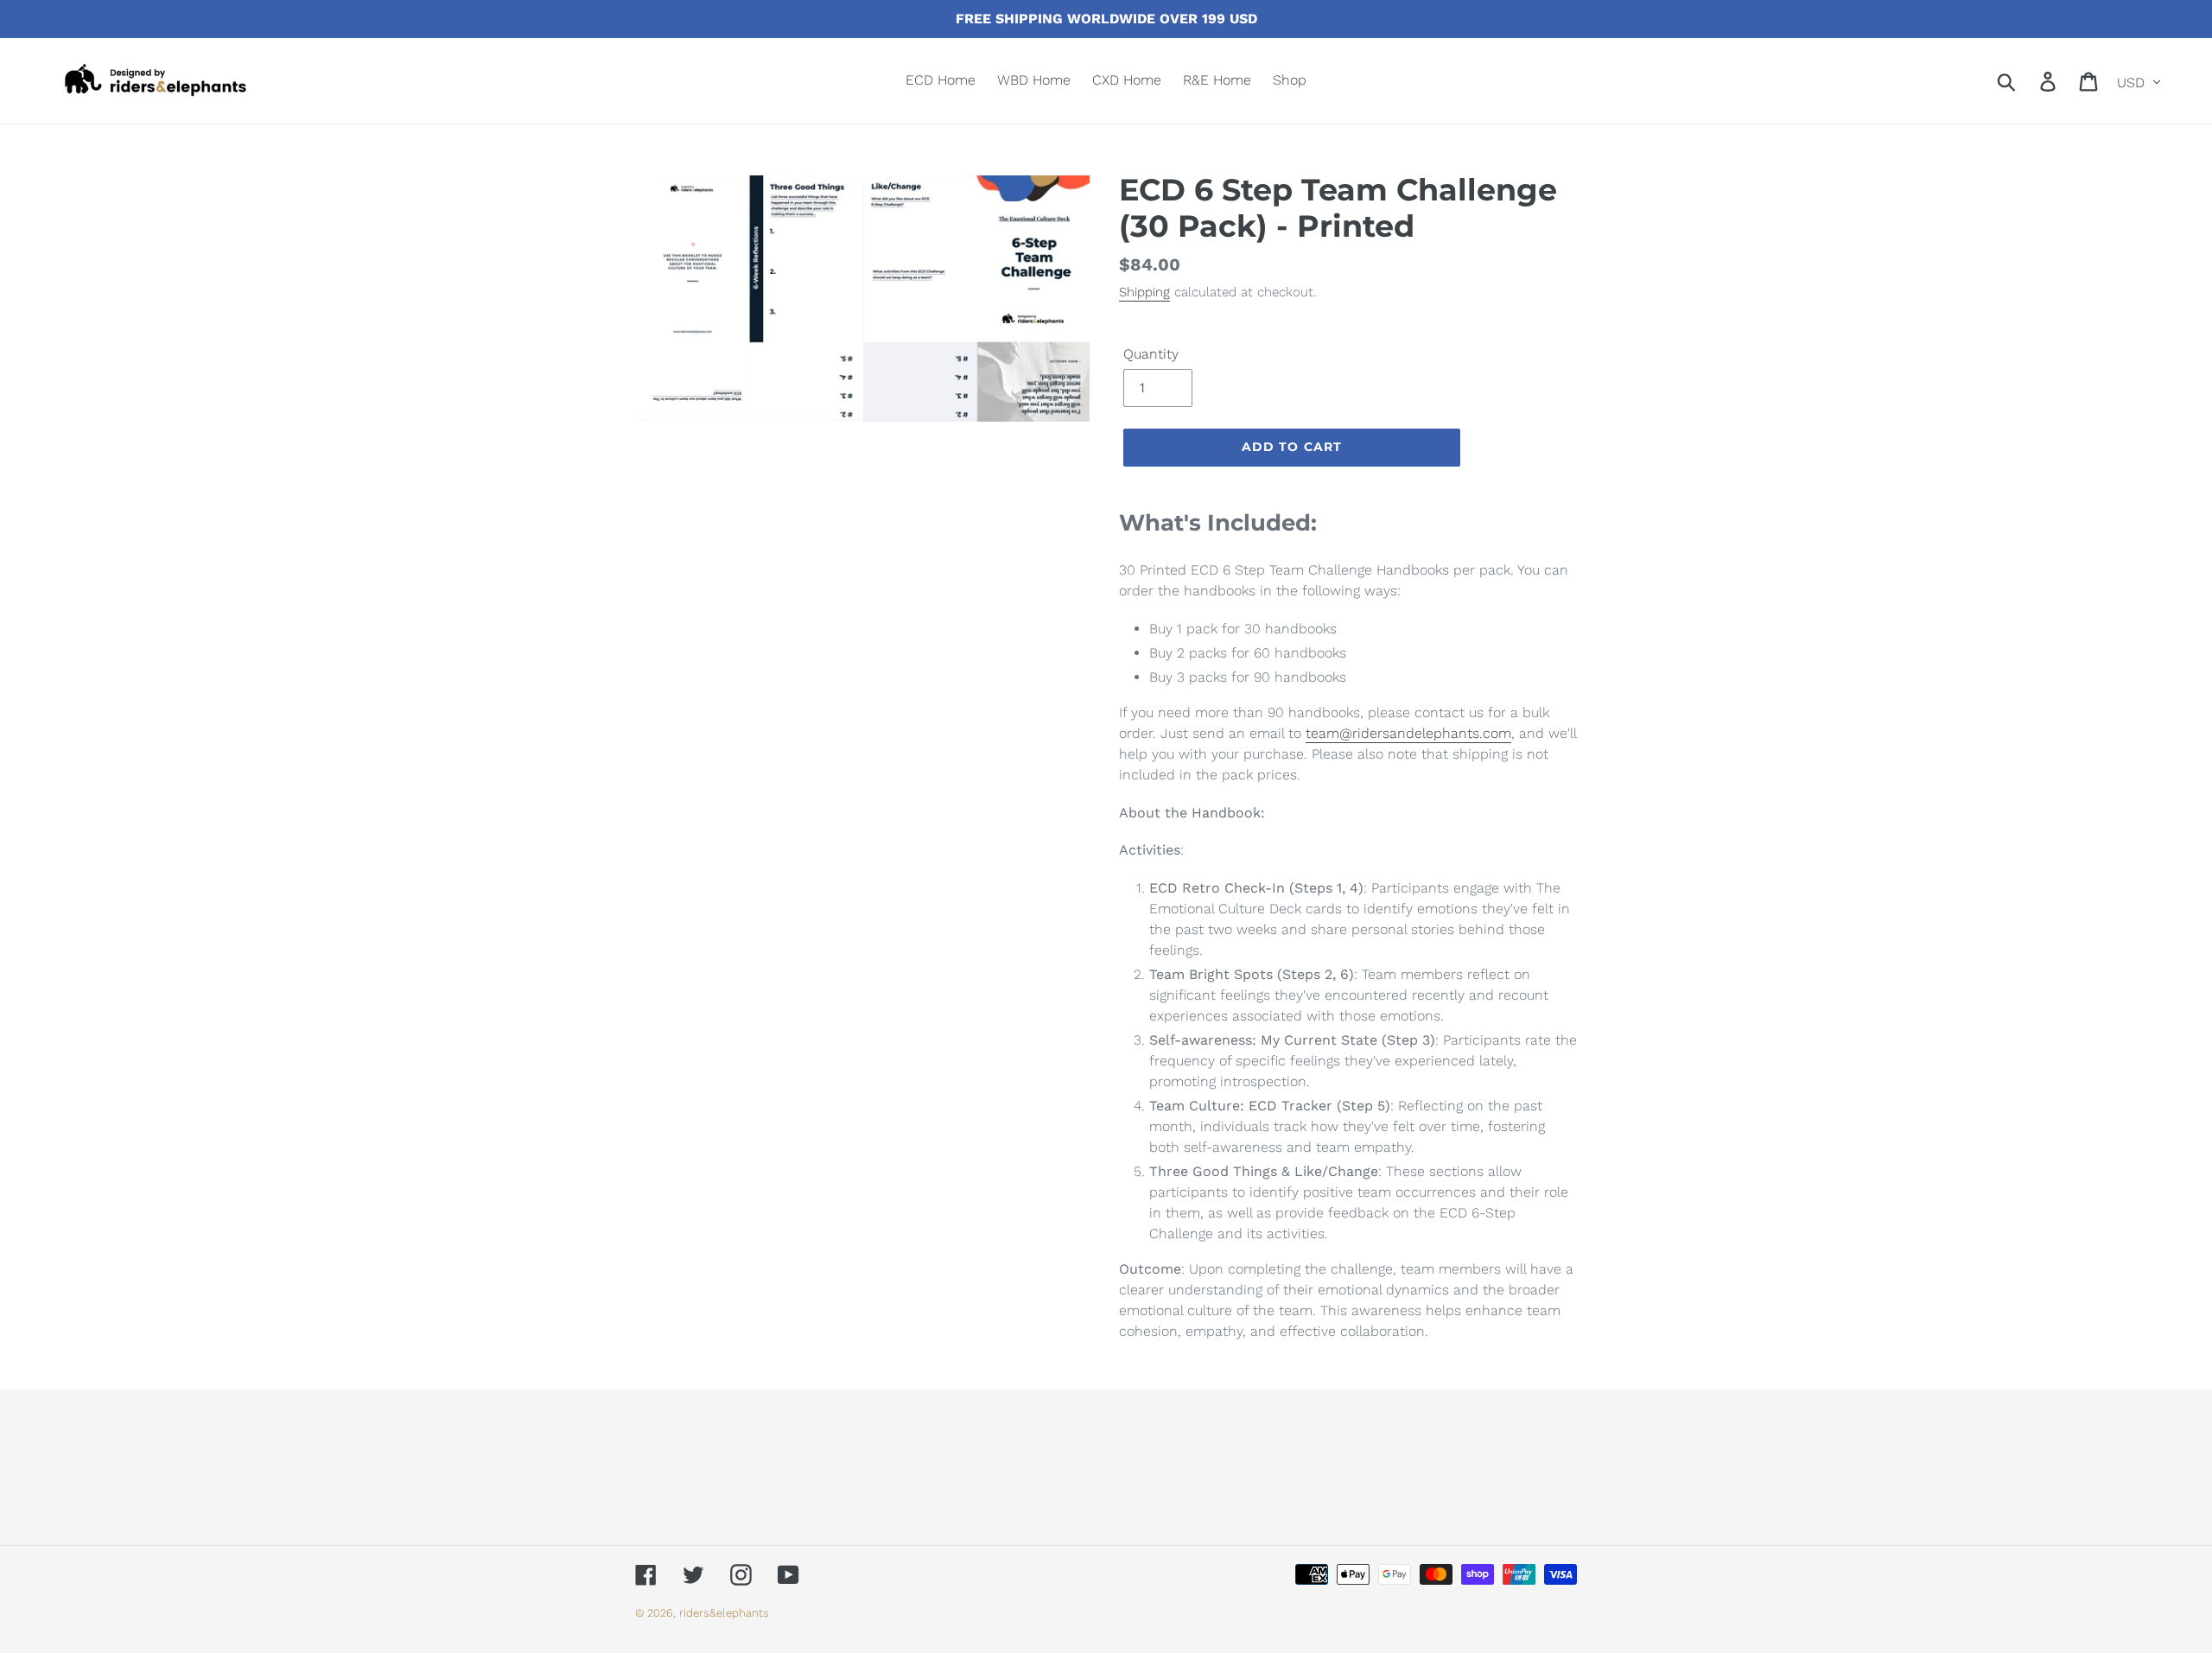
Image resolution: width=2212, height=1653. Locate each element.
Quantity (1151, 354)
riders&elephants (724, 1613)
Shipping (1144, 292)
